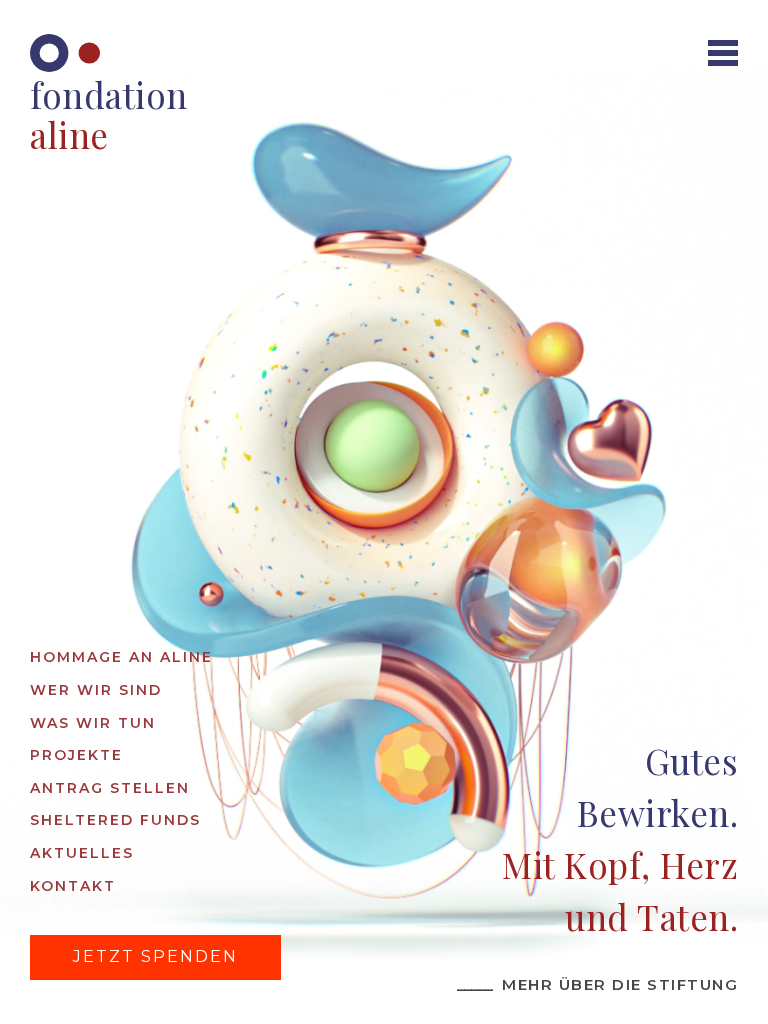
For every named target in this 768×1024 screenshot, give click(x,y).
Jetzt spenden (155, 956)
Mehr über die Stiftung (598, 984)
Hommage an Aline (121, 657)
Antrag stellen (110, 788)
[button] (723, 53)
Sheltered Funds (115, 820)
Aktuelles (82, 853)
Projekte (76, 755)
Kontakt (73, 886)
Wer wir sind (96, 690)
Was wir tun (93, 723)
